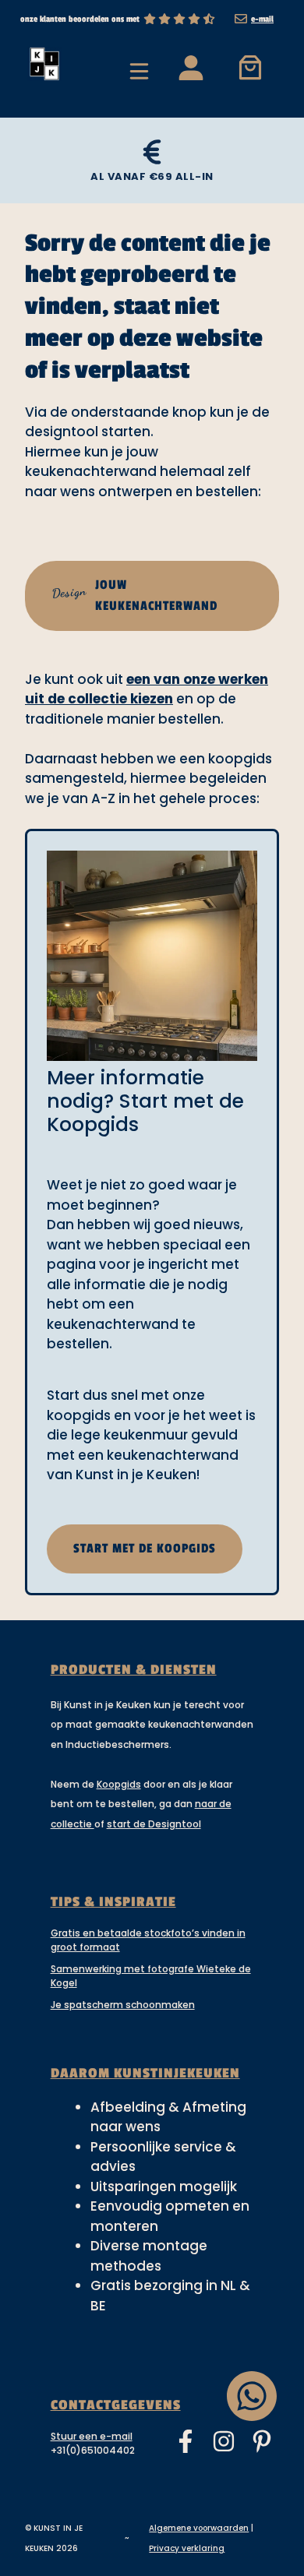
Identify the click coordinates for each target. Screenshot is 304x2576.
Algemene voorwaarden (199, 2528)
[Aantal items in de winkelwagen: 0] (251, 67)
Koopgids (119, 1784)
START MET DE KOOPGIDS (145, 1549)
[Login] (191, 67)
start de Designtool (154, 1824)
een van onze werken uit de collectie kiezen (147, 689)
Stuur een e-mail (92, 2436)
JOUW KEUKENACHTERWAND (134, 596)
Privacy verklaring (187, 2548)
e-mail (262, 19)
